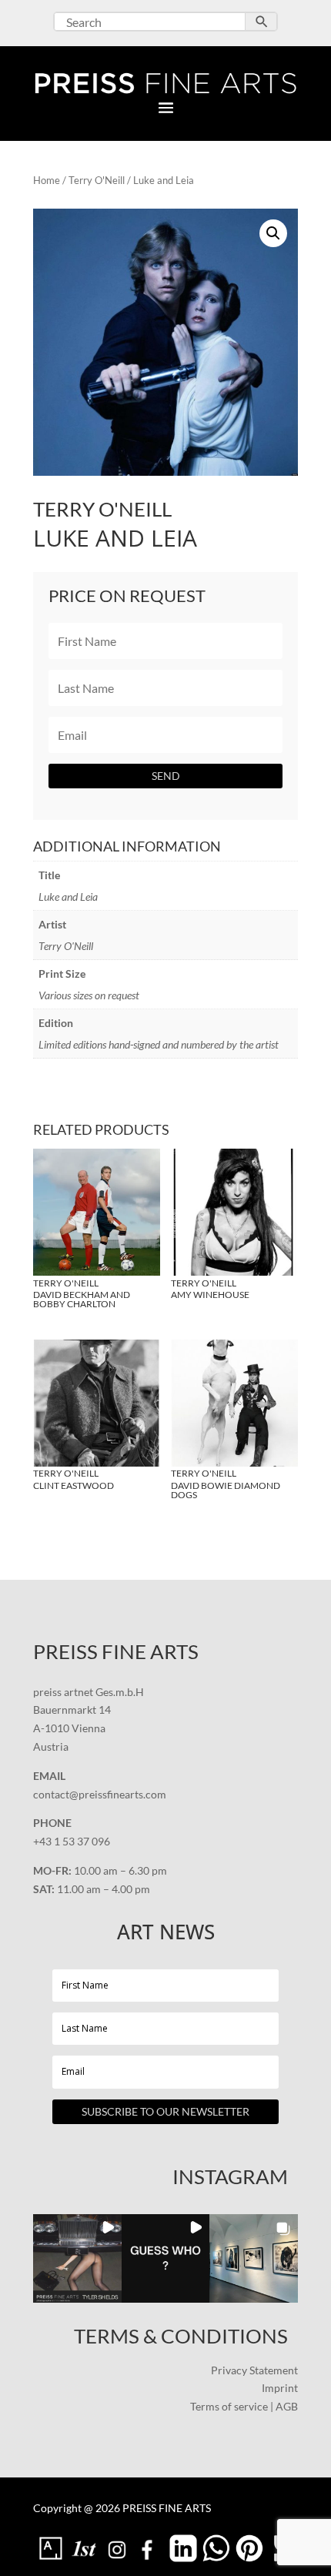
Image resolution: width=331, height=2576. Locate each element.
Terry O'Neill (97, 180)
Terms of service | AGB (244, 2406)
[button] (273, 233)
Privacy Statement (254, 2370)
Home (47, 180)
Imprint (280, 2388)
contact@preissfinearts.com (100, 1794)
